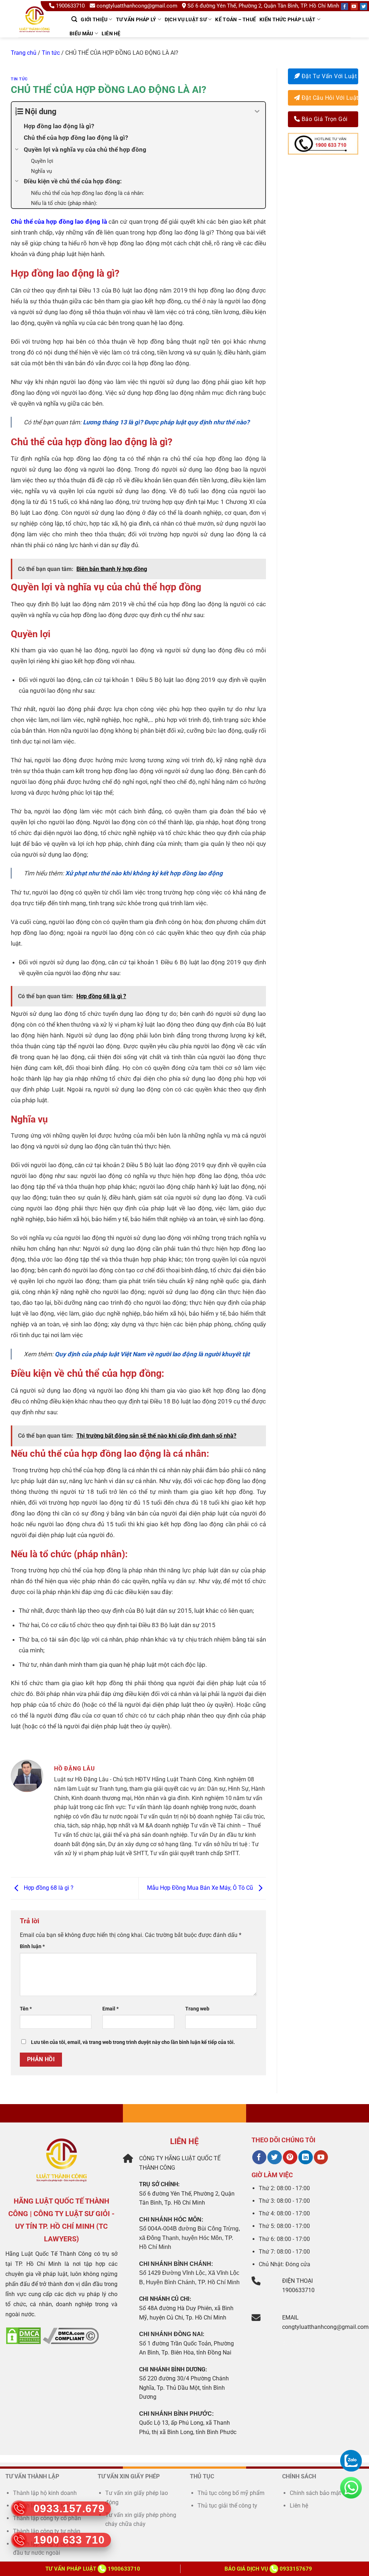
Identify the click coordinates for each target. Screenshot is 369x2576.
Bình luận (32, 1946)
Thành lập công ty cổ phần (47, 2518)
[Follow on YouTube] (354, 6)
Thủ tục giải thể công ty (228, 2506)
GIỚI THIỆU (94, 19)
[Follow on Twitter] (364, 6)
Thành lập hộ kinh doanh (45, 2493)
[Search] (74, 19)
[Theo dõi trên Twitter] (274, 2157)
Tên (26, 2009)
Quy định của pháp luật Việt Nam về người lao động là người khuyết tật (152, 1354)
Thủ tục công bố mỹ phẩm (231, 2493)
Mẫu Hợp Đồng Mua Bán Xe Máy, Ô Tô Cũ (201, 1888)
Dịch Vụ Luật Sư (186, 19)
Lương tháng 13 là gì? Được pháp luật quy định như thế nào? (167, 422)
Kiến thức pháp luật (287, 19)
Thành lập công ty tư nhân (47, 2531)
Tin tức (51, 53)
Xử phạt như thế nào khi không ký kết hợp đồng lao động (145, 873)
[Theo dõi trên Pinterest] (290, 2157)
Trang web (197, 2009)
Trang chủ (24, 53)
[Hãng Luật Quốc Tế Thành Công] (38, 28)
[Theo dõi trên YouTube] (321, 2157)
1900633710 (70, 6)
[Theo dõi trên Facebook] (259, 2157)
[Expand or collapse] (257, 111)
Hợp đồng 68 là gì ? (48, 1888)
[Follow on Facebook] (344, 6)
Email (110, 2009)
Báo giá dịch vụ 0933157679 (268, 2569)
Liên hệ (111, 34)
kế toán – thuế (235, 19)
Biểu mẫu (81, 34)
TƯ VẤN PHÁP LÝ (136, 19)
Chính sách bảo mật (315, 2493)
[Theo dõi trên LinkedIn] (305, 2157)
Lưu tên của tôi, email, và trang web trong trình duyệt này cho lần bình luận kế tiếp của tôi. (133, 2042)
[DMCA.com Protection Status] (23, 2336)
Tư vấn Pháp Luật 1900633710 (93, 2569)
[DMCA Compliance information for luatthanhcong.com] (71, 2336)
